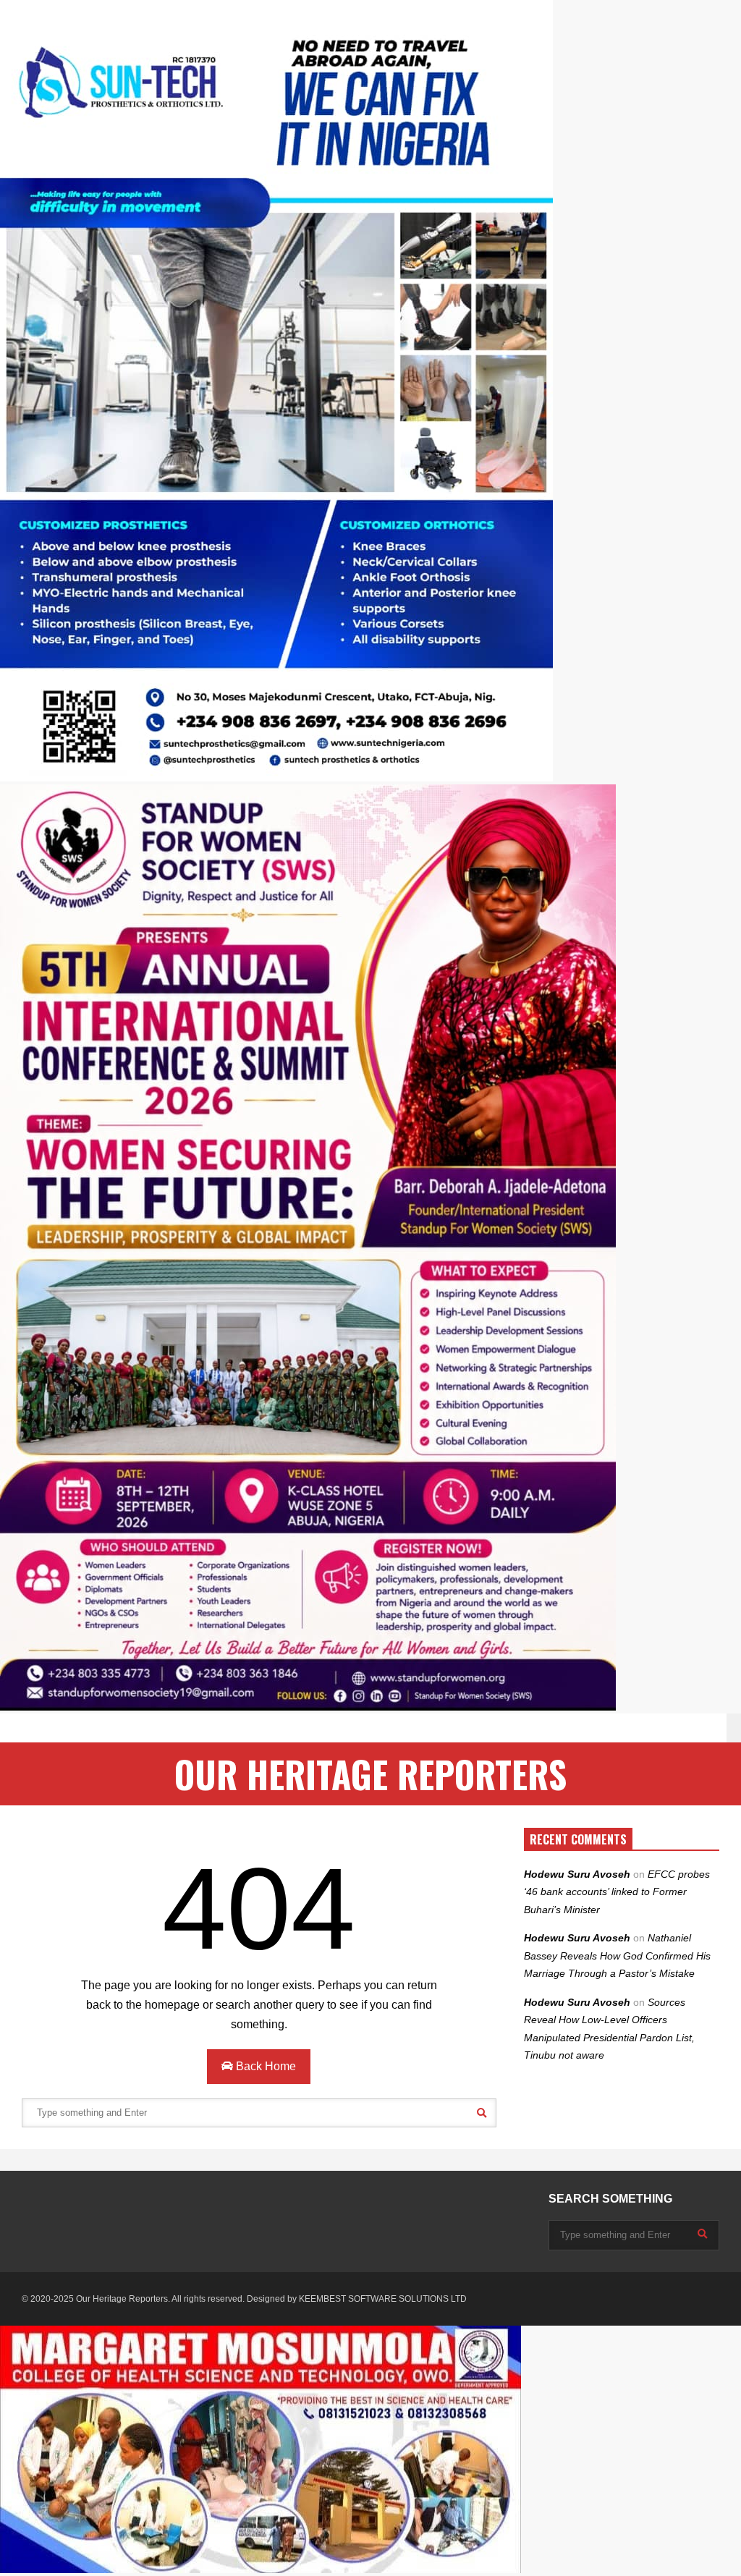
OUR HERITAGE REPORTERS (370, 1774)
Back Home (264, 2066)
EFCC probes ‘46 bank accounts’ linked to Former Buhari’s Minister (617, 1892)
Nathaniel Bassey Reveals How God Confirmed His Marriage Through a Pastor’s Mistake (617, 1956)
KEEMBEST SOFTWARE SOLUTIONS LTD (383, 2299)
